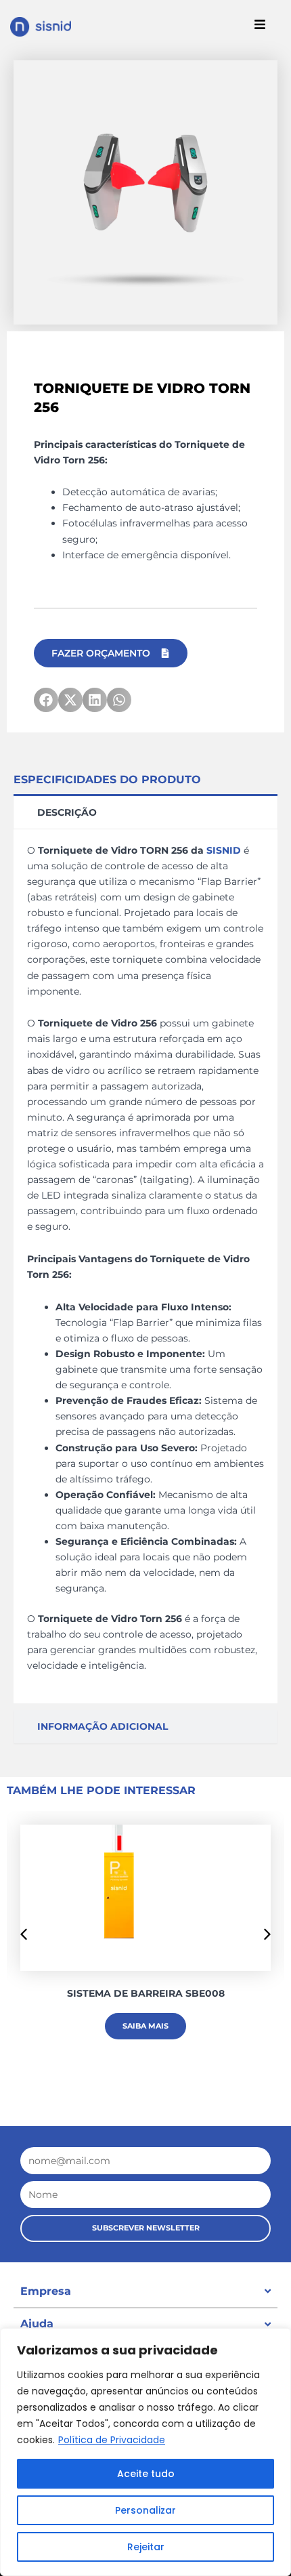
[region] (145, 2452)
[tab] (145, 811)
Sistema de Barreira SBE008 (146, 1993)
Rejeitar (146, 2547)
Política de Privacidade (112, 2440)
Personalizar (145, 2510)
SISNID (224, 850)
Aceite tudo (146, 2474)
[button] (46, 700)
